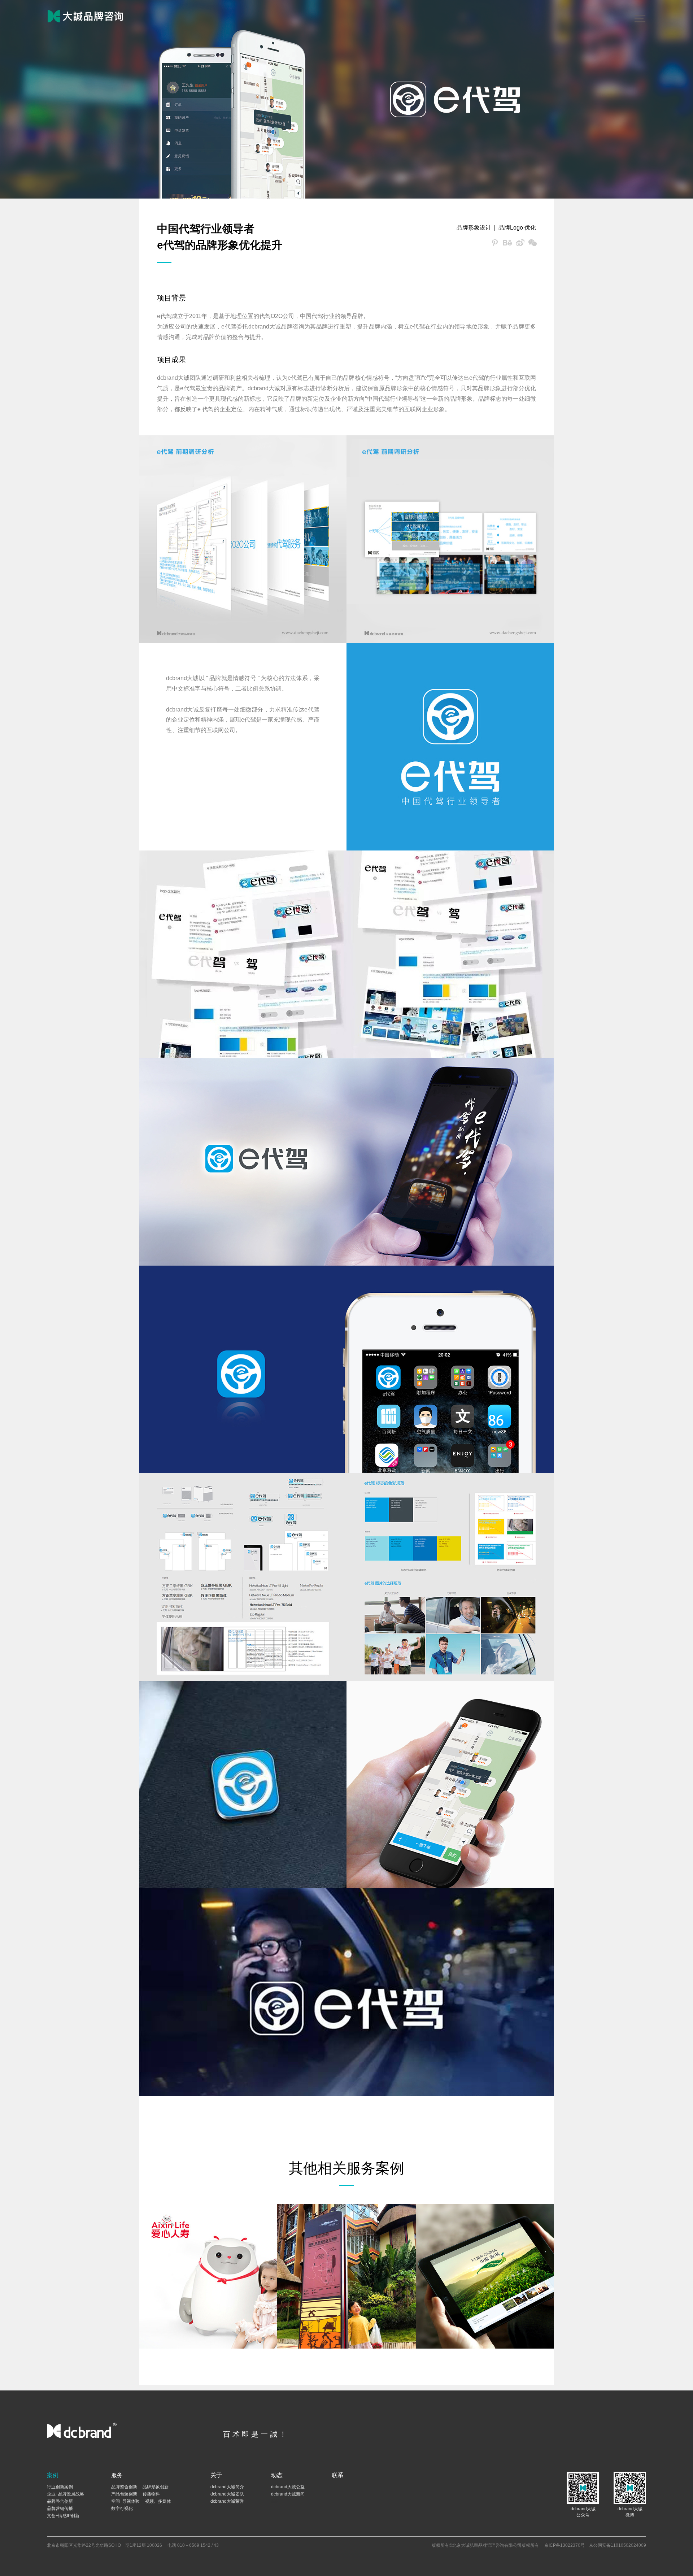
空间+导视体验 (125, 2501)
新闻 (275, 2501)
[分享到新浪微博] (520, 243)
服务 (117, 2475)
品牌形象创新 (156, 2487)
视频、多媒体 (158, 2501)
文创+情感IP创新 (63, 2516)
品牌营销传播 (60, 2508)
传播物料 (151, 2494)
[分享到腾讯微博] (495, 243)
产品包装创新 (124, 2494)
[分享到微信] (533, 243)
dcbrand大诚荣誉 (227, 2501)
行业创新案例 (60, 2487)
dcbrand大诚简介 (227, 2487)
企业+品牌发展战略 (66, 2494)
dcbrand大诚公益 (288, 2487)
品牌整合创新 (60, 2501)
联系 (337, 2475)
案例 (53, 2475)
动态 (277, 2475)
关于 (216, 2475)
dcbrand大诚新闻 (288, 2494)
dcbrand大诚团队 (227, 2494)
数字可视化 (122, 2508)
